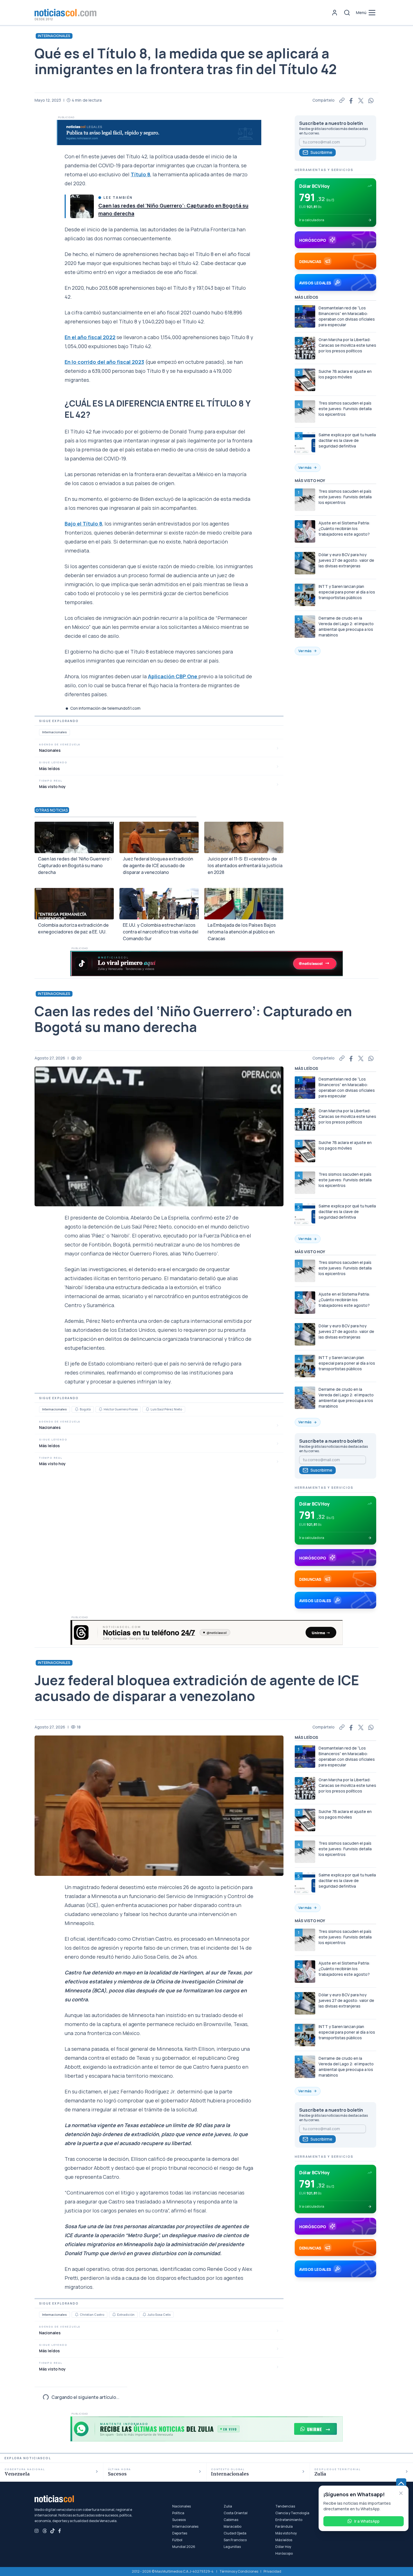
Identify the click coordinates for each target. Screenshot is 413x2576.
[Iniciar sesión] (335, 13)
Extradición (126, 2314)
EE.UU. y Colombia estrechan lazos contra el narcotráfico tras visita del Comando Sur (161, 932)
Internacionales (54, 36)
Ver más (305, 468)
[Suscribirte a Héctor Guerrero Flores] (101, 1409)
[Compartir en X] (361, 100)
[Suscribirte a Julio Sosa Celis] (144, 2315)
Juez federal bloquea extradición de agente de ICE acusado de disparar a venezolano (158, 865)
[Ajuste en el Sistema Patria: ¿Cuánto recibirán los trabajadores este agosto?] (305, 531)
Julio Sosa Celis (159, 2314)
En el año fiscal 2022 (90, 337)
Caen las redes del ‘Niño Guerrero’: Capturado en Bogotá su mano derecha (75, 865)
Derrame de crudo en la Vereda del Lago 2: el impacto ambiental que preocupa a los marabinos (346, 626)
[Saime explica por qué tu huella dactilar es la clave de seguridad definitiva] (305, 443)
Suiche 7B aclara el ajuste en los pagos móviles (345, 374)
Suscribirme (321, 152)
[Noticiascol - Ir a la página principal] (65, 13)
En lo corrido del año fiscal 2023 (104, 362)
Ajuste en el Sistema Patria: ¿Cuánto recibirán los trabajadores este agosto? (344, 528)
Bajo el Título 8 (83, 524)
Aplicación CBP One (173, 676)
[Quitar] (401, 2493)
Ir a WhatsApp (367, 2521)
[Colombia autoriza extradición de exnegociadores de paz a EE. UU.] (74, 904)
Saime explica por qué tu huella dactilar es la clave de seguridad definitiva (347, 440)
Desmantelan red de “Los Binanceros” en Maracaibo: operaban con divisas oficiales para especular (347, 316)
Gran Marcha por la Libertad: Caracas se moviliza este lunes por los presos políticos (347, 345)
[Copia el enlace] (342, 100)
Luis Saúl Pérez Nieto (166, 1409)
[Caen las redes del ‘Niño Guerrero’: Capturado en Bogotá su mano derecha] (82, 206)
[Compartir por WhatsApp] (371, 100)
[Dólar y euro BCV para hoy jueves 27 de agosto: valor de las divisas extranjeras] (305, 563)
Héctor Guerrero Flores (121, 1409)
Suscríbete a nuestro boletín (331, 123)
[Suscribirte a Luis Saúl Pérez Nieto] (147, 1409)
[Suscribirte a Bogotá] (77, 1409)
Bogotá (85, 1409)
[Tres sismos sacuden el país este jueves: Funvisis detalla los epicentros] (305, 412)
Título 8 (140, 174)
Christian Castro (92, 2314)
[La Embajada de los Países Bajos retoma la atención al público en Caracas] (244, 904)
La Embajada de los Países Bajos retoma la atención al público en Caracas (242, 932)
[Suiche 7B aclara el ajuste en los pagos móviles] (305, 380)
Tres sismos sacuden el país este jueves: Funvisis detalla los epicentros (345, 409)
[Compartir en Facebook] (351, 100)
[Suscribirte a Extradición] (114, 2315)
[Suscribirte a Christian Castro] (77, 2315)
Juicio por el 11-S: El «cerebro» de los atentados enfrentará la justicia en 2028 (245, 865)
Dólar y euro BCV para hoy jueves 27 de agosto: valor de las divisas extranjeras (346, 560)
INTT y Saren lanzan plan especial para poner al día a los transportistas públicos (347, 592)
